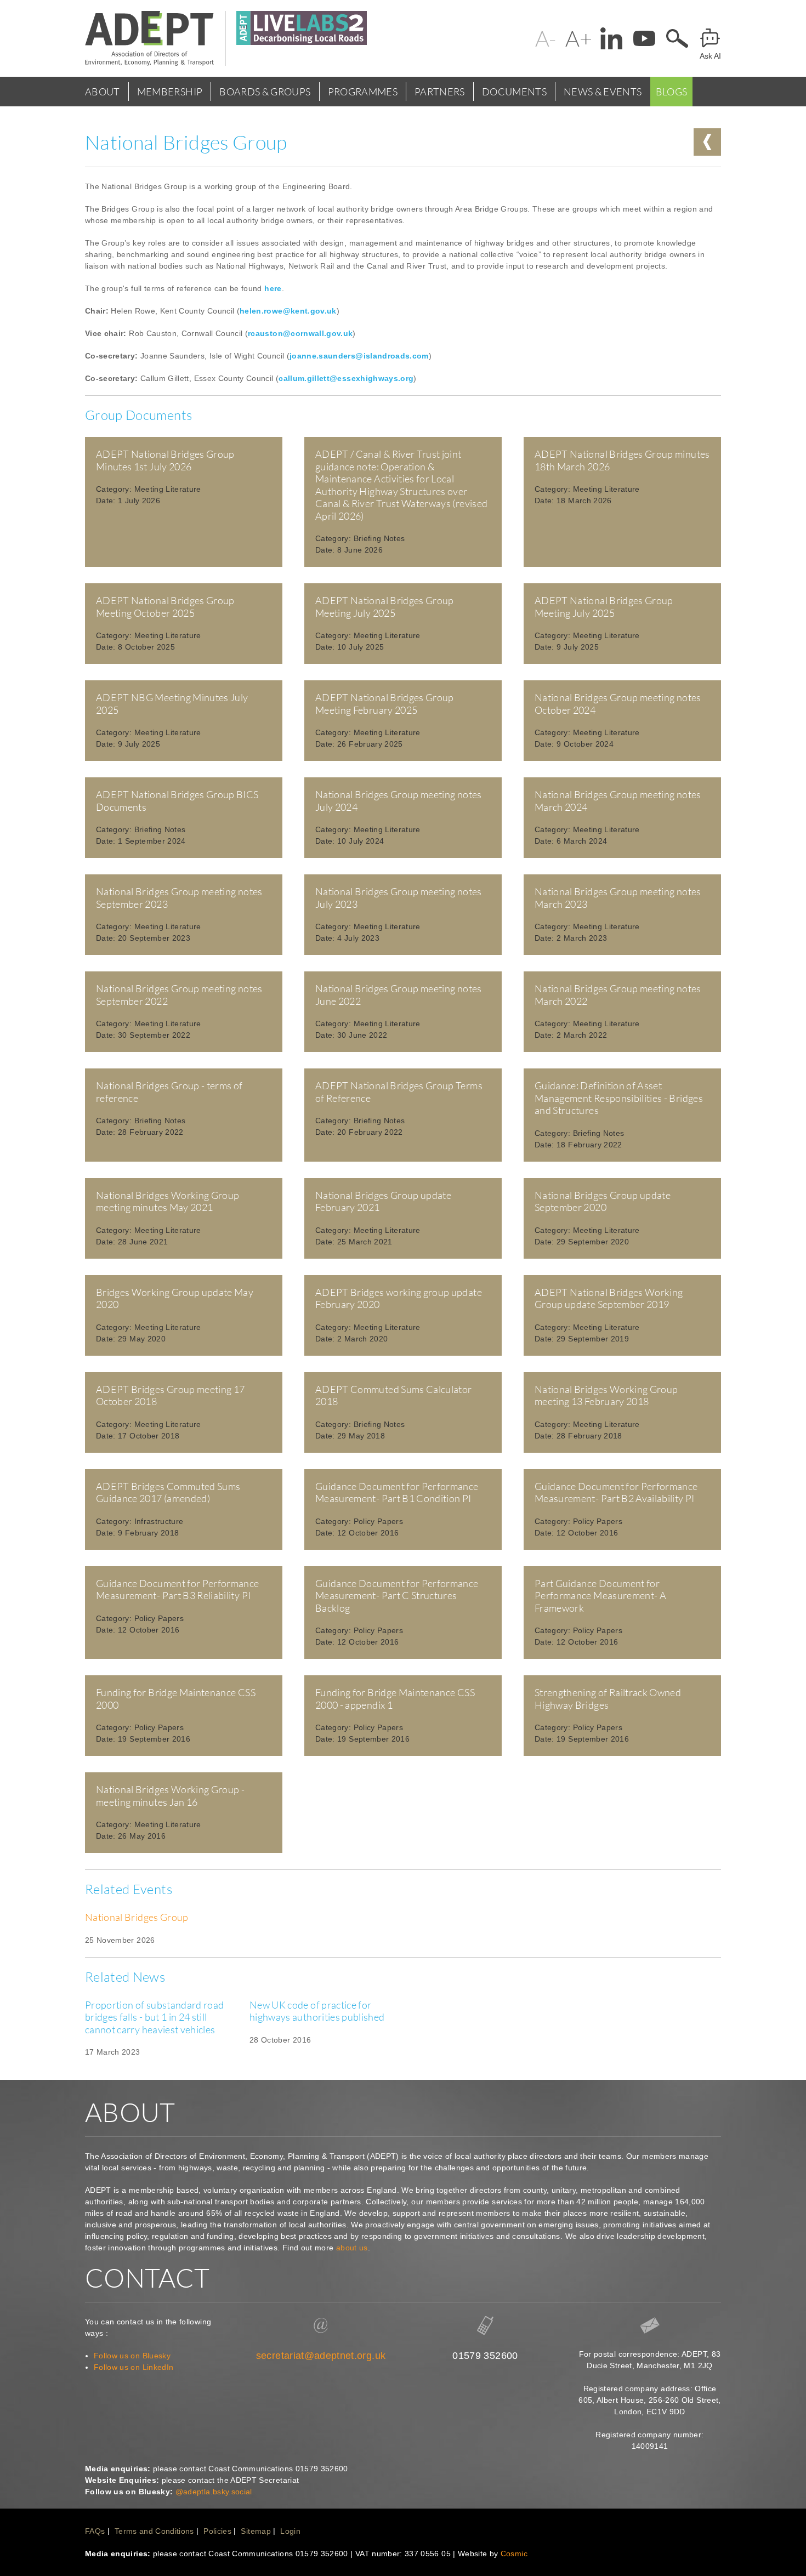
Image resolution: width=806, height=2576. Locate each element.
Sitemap (256, 2531)
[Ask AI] (710, 38)
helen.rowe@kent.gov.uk (288, 311)
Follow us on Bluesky (132, 2356)
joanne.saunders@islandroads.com (359, 356)
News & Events (603, 92)
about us (352, 2248)
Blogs (672, 92)
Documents (514, 92)
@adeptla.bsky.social (214, 2492)
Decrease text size (546, 38)
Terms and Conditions (154, 2531)
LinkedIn (611, 38)
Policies (217, 2531)
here (273, 288)
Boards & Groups (265, 92)
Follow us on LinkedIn (134, 2367)
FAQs (95, 2531)
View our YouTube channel (644, 38)
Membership (170, 92)
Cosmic (514, 2554)
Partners (440, 92)
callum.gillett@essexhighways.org (346, 378)
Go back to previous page (707, 142)
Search (677, 38)
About (103, 92)
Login (290, 2531)
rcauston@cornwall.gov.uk (300, 333)
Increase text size (578, 38)
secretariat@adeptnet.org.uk (321, 2356)
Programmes (363, 92)
